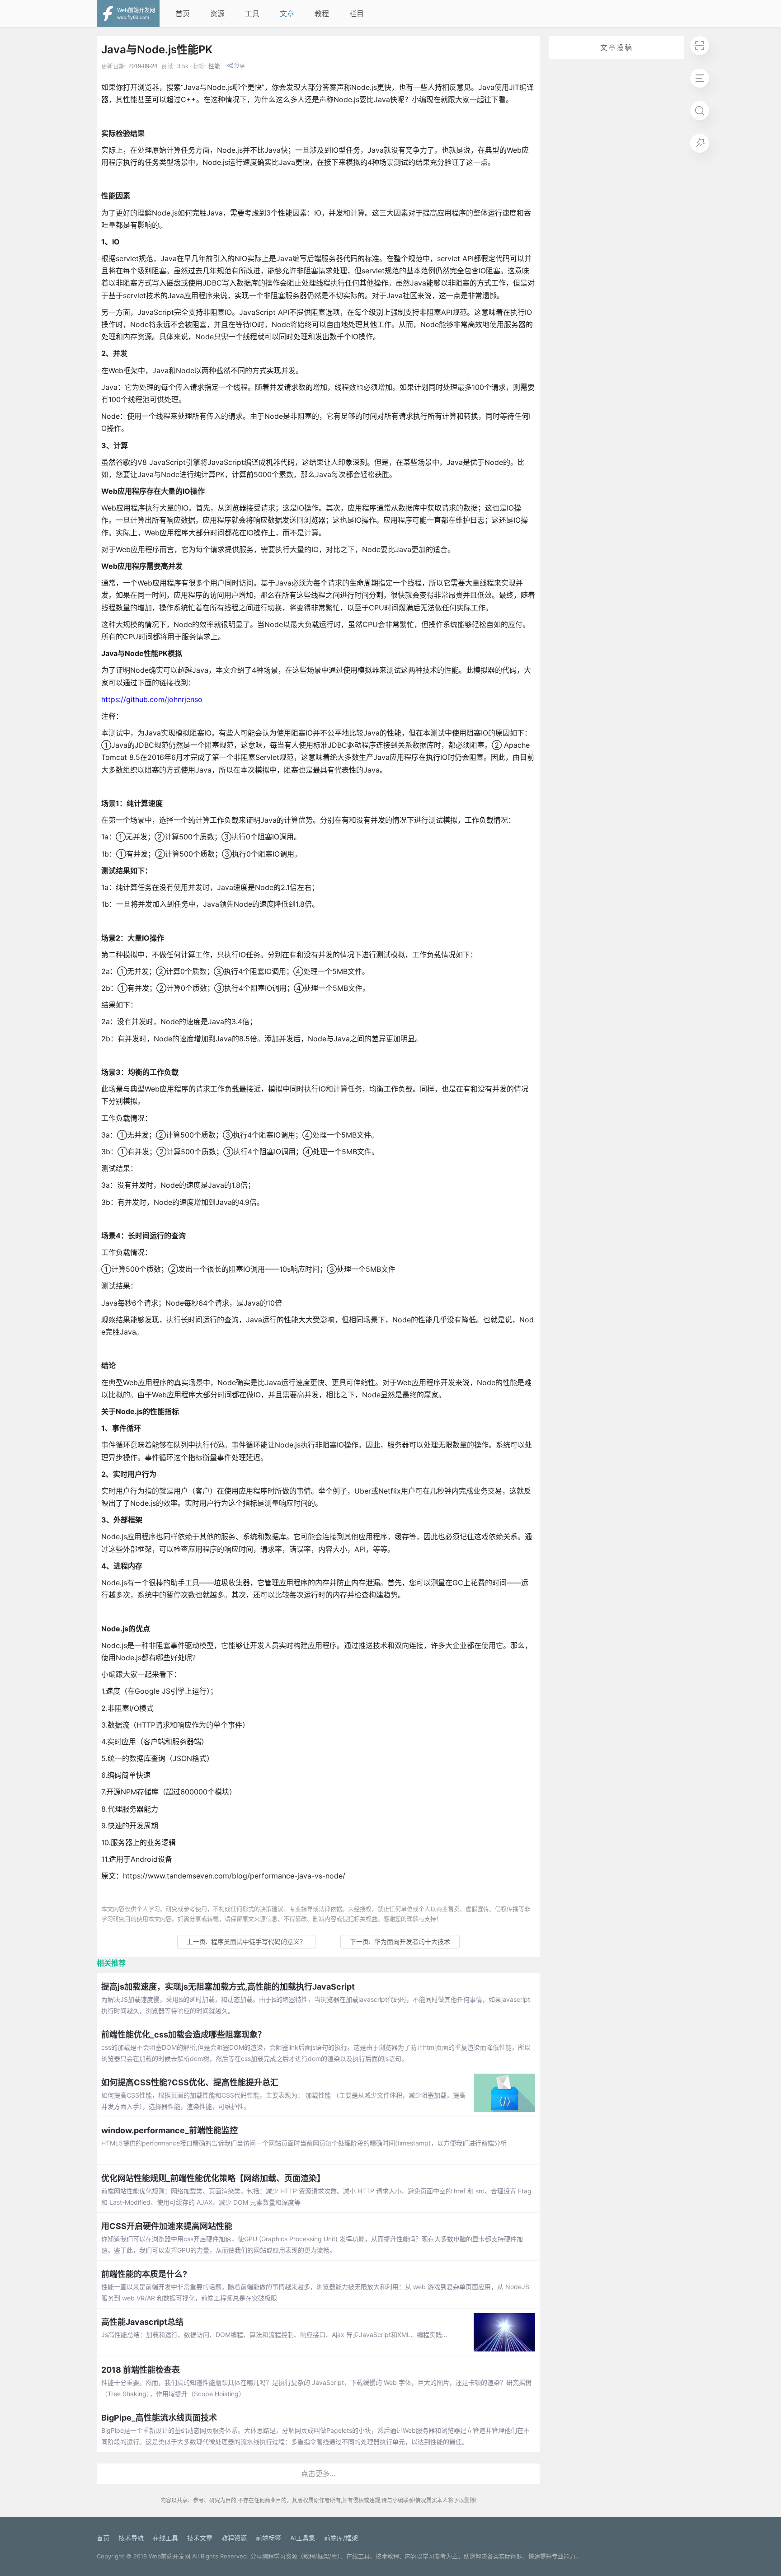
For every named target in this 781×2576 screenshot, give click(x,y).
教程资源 (234, 2538)
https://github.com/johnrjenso (152, 699)
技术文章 (200, 2538)
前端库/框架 (341, 2538)
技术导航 (131, 2538)
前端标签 (268, 2538)
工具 (252, 14)
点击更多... (318, 2473)
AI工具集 (303, 2538)
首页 (183, 14)
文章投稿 (616, 47)
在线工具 (165, 2538)
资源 (217, 14)
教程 (322, 14)
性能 (214, 66)
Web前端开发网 (169, 2556)
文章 (287, 14)
